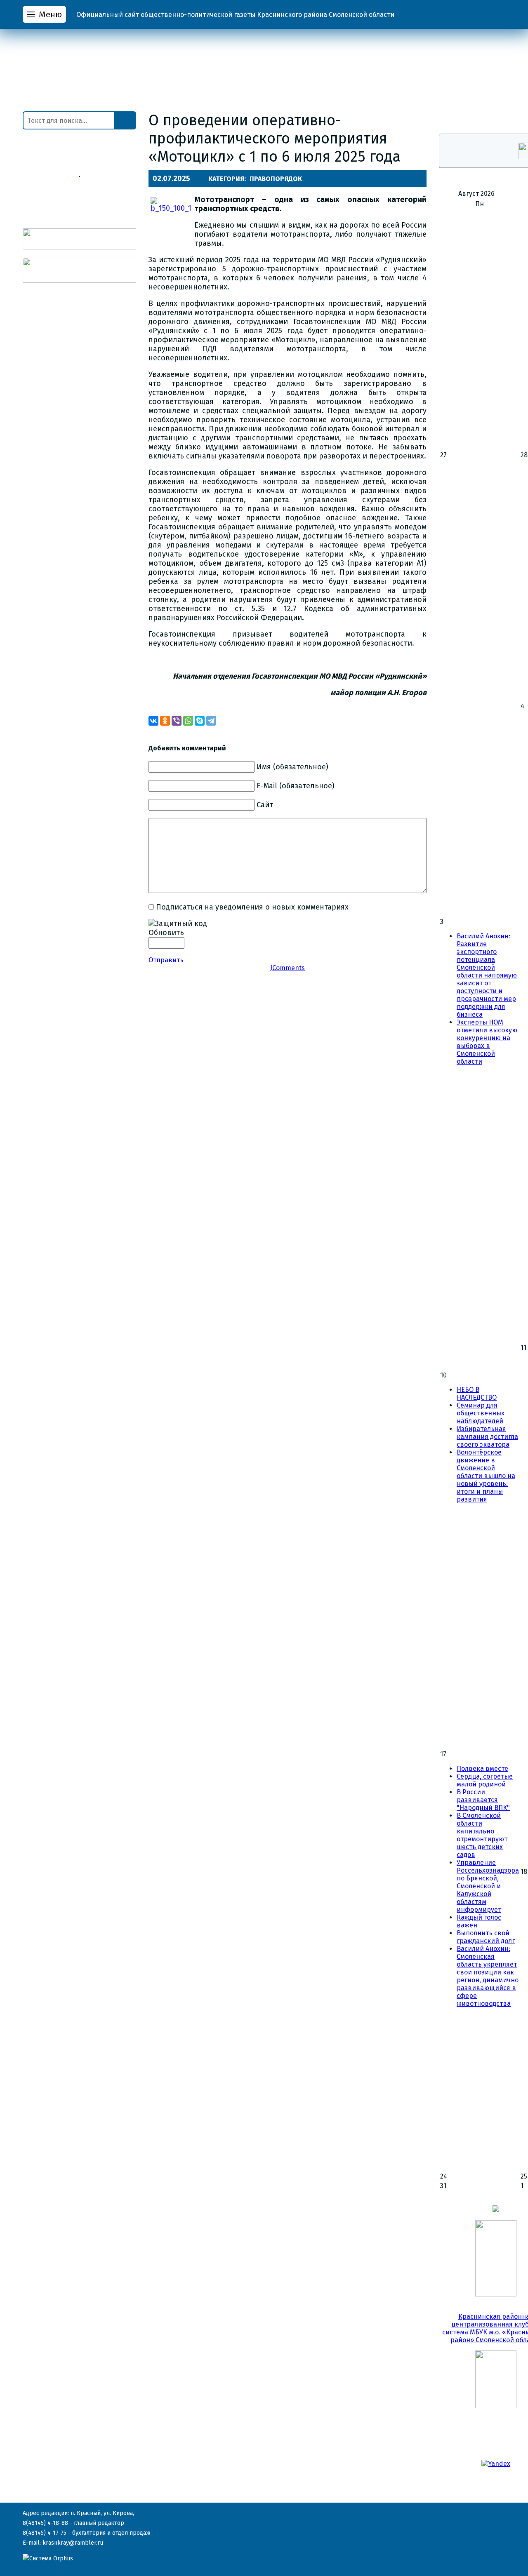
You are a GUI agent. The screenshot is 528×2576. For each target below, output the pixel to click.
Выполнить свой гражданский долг (486, 1937)
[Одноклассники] (165, 721)
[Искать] (125, 120)
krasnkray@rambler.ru (73, 2543)
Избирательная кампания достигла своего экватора (487, 1437)
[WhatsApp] (188, 721)
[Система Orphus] (48, 2558)
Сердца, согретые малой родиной (485, 1780)
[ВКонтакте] (153, 721)
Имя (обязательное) (292, 767)
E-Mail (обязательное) (296, 786)
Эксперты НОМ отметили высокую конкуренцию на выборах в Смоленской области (487, 1042)
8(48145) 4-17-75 (45, 2533)
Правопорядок (276, 179)
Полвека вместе (482, 1769)
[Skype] (200, 721)
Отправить (166, 960)
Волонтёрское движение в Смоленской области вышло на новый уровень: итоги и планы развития (486, 1476)
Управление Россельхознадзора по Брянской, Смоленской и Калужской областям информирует (488, 1886)
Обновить (166, 933)
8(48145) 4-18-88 (45, 2523)
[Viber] (177, 721)
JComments (288, 968)
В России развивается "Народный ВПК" (483, 1800)
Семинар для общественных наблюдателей (481, 1413)
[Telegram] (211, 721)
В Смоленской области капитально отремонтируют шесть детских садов (482, 1835)
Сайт (265, 805)
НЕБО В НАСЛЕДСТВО (477, 1394)
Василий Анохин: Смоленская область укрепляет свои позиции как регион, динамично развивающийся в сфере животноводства (488, 1976)
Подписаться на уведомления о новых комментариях (252, 907)
